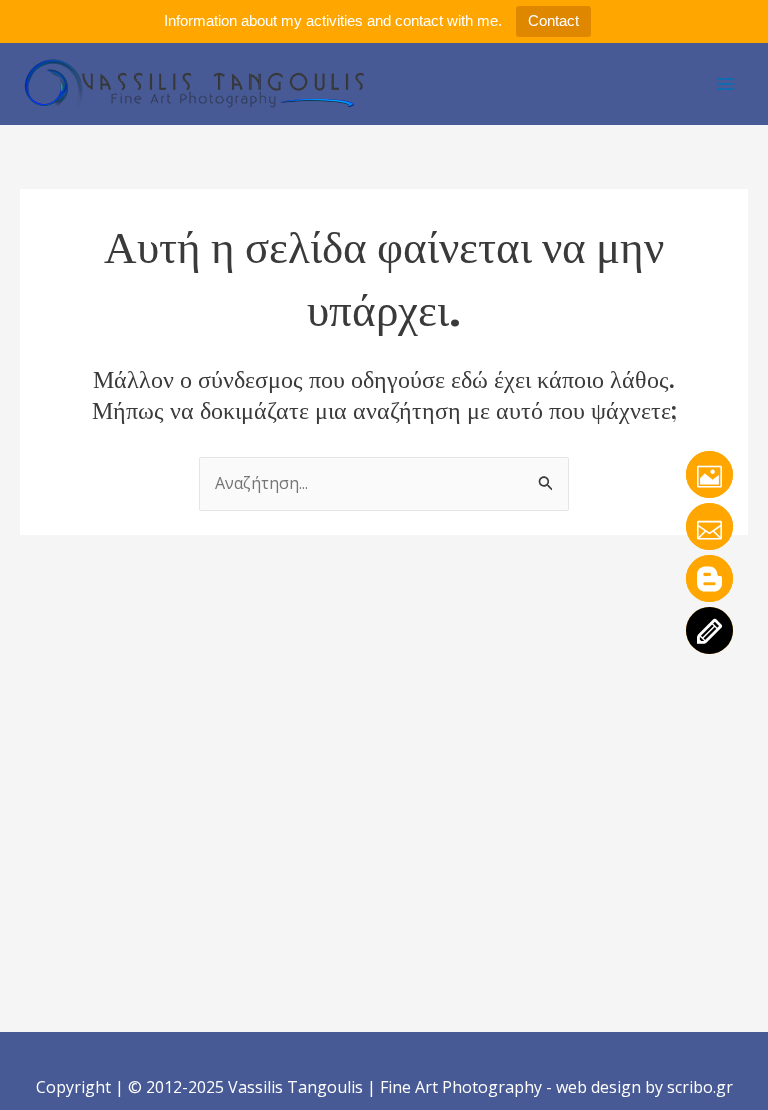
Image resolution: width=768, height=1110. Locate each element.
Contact (553, 20)
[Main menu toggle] (726, 84)
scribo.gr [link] (700, 1087)
